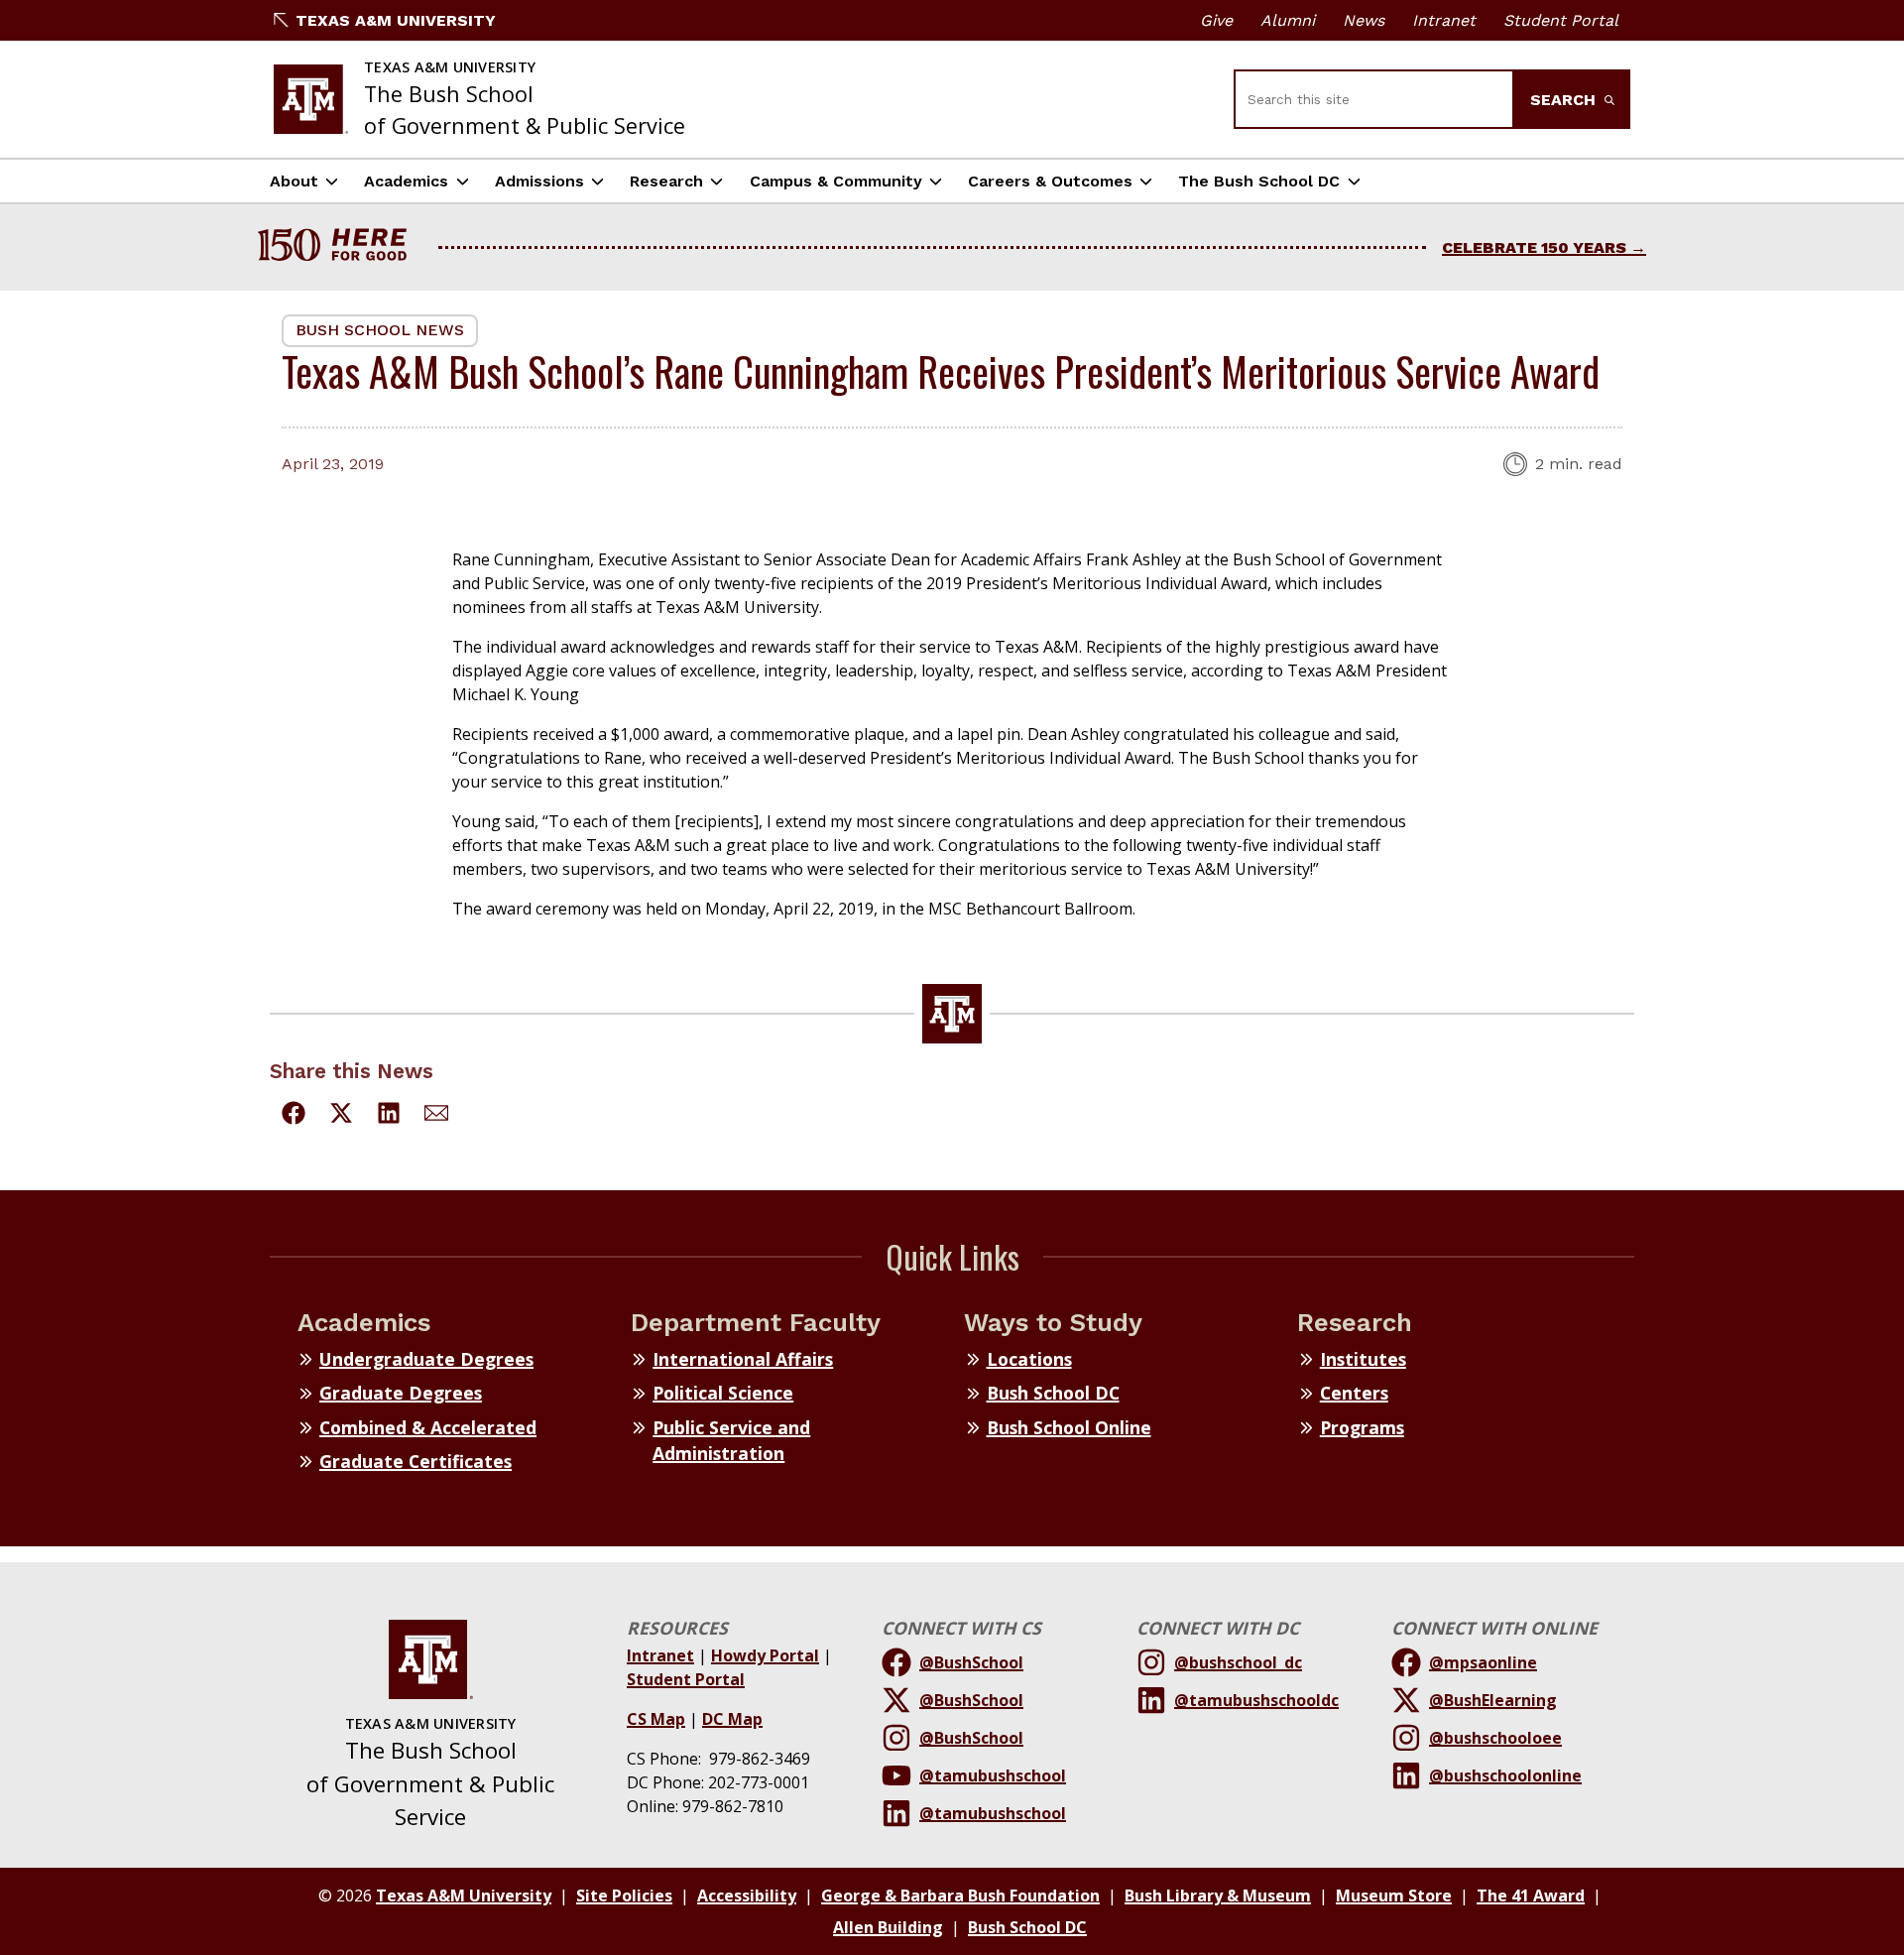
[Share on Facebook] (294, 1116)
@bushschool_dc (1238, 1662)
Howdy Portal (765, 1655)
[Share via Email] (436, 1116)
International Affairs (743, 1359)
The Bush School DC (1259, 181)
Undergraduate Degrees (426, 1359)
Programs (1362, 1427)
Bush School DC (1053, 1393)
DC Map (732, 1719)
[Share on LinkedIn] (389, 1116)
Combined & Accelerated (428, 1427)
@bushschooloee (1495, 1738)
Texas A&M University (396, 20)
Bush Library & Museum (1218, 1895)
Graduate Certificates (416, 1461)
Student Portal (1561, 20)
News (1364, 20)
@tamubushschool (993, 1775)
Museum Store (1394, 1895)
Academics (406, 181)
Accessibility (747, 1895)
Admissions (539, 181)
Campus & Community (836, 181)
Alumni (1288, 20)
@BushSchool (971, 1662)
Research (666, 181)
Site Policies (624, 1895)
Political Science (723, 1393)
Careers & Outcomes (1050, 181)
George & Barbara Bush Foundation (960, 1895)
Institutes (1363, 1359)
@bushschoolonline (1505, 1775)
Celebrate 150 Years (1534, 247)
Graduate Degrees (401, 1393)
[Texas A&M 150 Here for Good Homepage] (340, 247)
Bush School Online (1069, 1427)
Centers (1354, 1393)
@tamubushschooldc (1256, 1700)
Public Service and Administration (731, 1440)
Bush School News (380, 330)
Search (1565, 100)
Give (1216, 20)
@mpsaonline (1483, 1662)
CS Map (656, 1719)
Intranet (1444, 20)
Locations (1029, 1359)
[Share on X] (341, 1116)
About (294, 181)
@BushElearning (1493, 1700)
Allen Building (888, 1927)
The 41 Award (1531, 1895)
